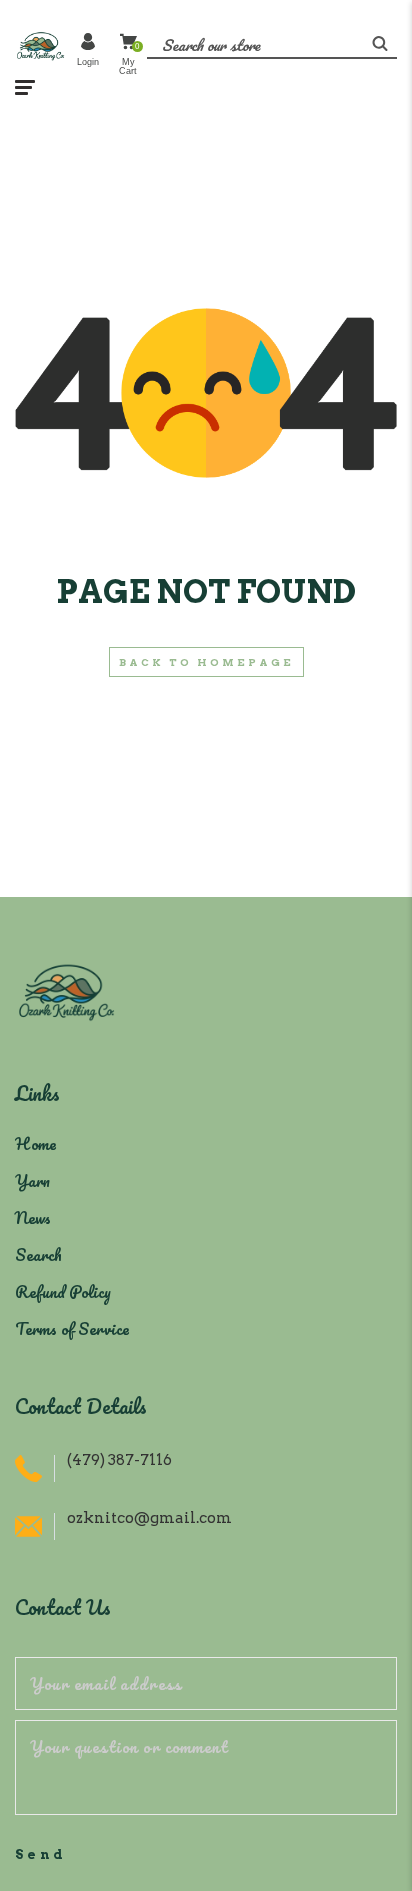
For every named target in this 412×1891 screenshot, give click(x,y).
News (33, 1217)
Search (38, 1254)
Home (35, 1143)
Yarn (32, 1180)
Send (41, 1854)
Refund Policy (63, 1291)
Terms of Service (72, 1328)
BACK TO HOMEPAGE (206, 662)
